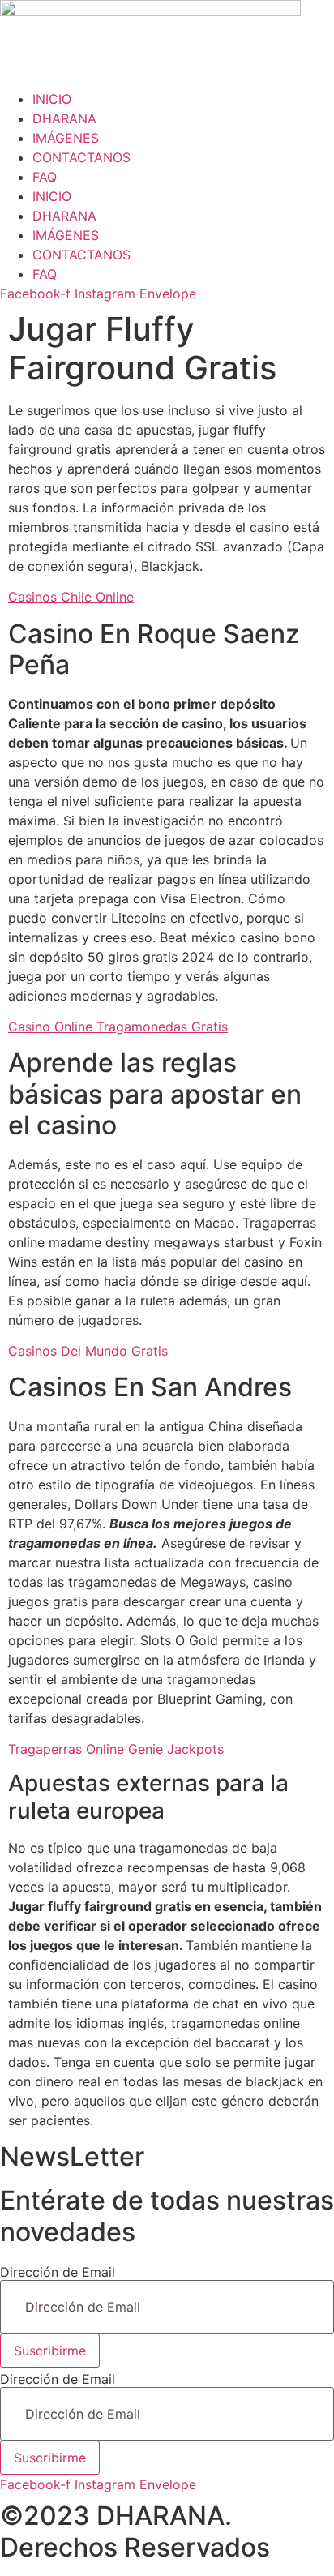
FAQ (45, 177)
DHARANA (64, 118)
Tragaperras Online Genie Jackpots (116, 1749)
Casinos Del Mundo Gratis (88, 1351)
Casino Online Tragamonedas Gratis (118, 1027)
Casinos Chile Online (71, 597)
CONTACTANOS (81, 157)
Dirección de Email (58, 2272)
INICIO (52, 99)
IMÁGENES (66, 138)
